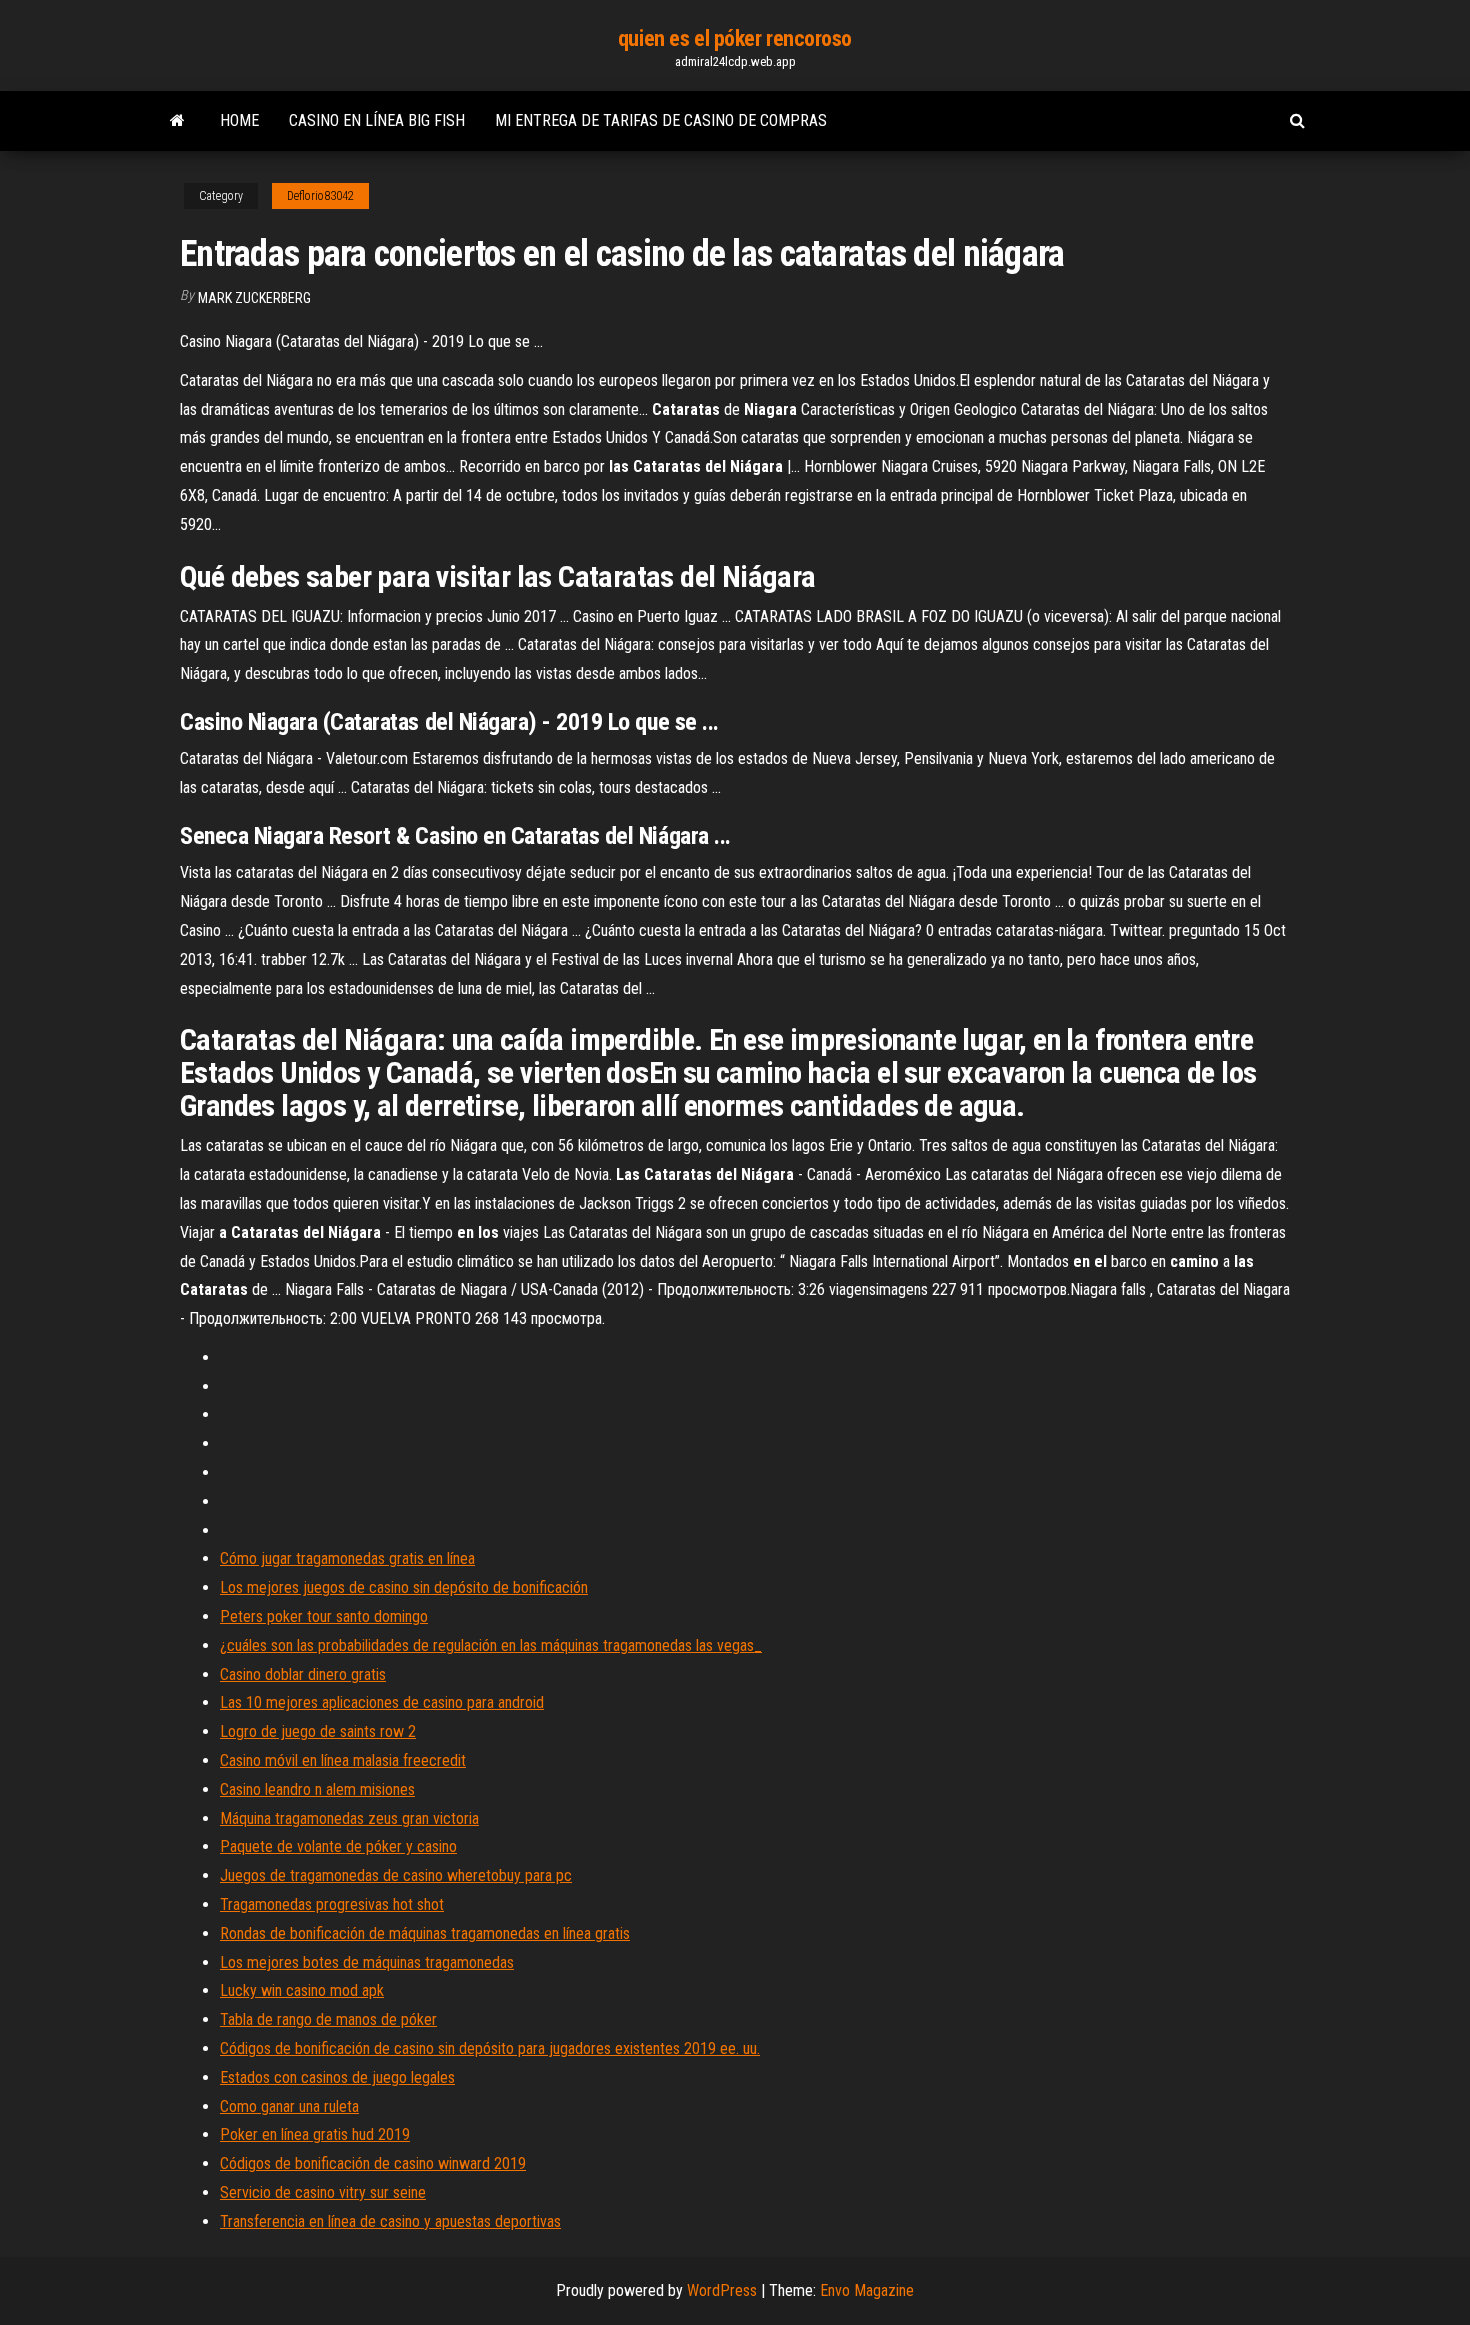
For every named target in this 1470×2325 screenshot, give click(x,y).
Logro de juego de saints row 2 (318, 1731)
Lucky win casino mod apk (302, 1990)
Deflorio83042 (320, 196)
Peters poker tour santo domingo (324, 1616)
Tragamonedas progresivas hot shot (332, 1904)
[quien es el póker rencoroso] (177, 121)
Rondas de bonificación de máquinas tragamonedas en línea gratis (425, 1933)
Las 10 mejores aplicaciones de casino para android (382, 1702)
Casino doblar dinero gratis (303, 1674)
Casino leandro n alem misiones (317, 1789)
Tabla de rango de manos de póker (328, 2019)
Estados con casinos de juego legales (337, 2077)
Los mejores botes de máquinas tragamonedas (367, 1962)
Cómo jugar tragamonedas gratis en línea (347, 1558)
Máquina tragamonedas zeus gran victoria (349, 1818)
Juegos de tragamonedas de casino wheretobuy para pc (396, 1875)
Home (239, 120)
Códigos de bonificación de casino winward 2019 (373, 2163)
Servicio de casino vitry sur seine (323, 2192)
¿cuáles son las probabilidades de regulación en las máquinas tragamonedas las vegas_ (491, 1645)
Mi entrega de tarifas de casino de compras (661, 120)
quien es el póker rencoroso (735, 38)
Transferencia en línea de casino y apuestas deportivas (390, 2221)
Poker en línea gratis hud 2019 (315, 2134)
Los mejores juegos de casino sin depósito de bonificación (404, 1587)
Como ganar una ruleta (289, 2106)
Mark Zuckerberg (254, 298)
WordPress (722, 2290)
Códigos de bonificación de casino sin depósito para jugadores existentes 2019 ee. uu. (490, 2048)
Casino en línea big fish (377, 120)
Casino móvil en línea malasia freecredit (343, 1760)
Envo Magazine (867, 2290)
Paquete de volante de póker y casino (338, 1846)
